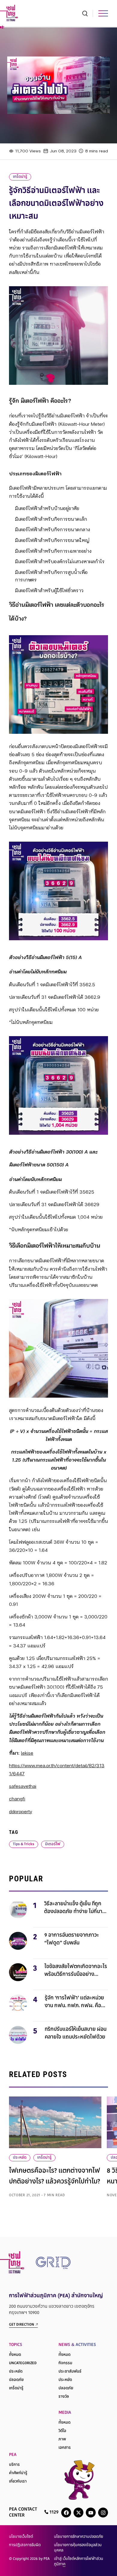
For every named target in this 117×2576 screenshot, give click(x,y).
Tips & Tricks (24, 1844)
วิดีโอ (62, 2431)
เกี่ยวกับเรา (18, 2482)
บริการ (14, 2465)
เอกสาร (65, 2448)
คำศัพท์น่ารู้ (18, 2473)
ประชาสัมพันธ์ (70, 2372)
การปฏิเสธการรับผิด (25, 2545)
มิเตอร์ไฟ (53, 1844)
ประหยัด (20, 2158)
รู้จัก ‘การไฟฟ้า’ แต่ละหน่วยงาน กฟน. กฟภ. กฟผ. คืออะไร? (74, 2003)
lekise (27, 1753)
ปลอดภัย (16, 2380)
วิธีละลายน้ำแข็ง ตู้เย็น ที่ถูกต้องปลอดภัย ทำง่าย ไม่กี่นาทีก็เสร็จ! (75, 1909)
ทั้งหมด (15, 2355)
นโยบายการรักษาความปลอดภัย (79, 2537)
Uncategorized (23, 2363)
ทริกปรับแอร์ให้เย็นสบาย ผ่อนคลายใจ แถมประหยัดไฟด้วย (76, 2033)
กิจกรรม (65, 2363)
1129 (53, 2513)
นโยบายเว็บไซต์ (21, 2537)
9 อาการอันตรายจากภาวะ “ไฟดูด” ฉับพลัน (72, 1939)
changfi (17, 1799)
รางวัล (64, 2397)
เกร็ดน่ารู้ (20, 177)
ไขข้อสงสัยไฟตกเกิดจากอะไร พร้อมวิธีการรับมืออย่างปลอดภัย (76, 1971)
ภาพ (62, 2439)
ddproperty (21, 1812)
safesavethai (23, 1787)
